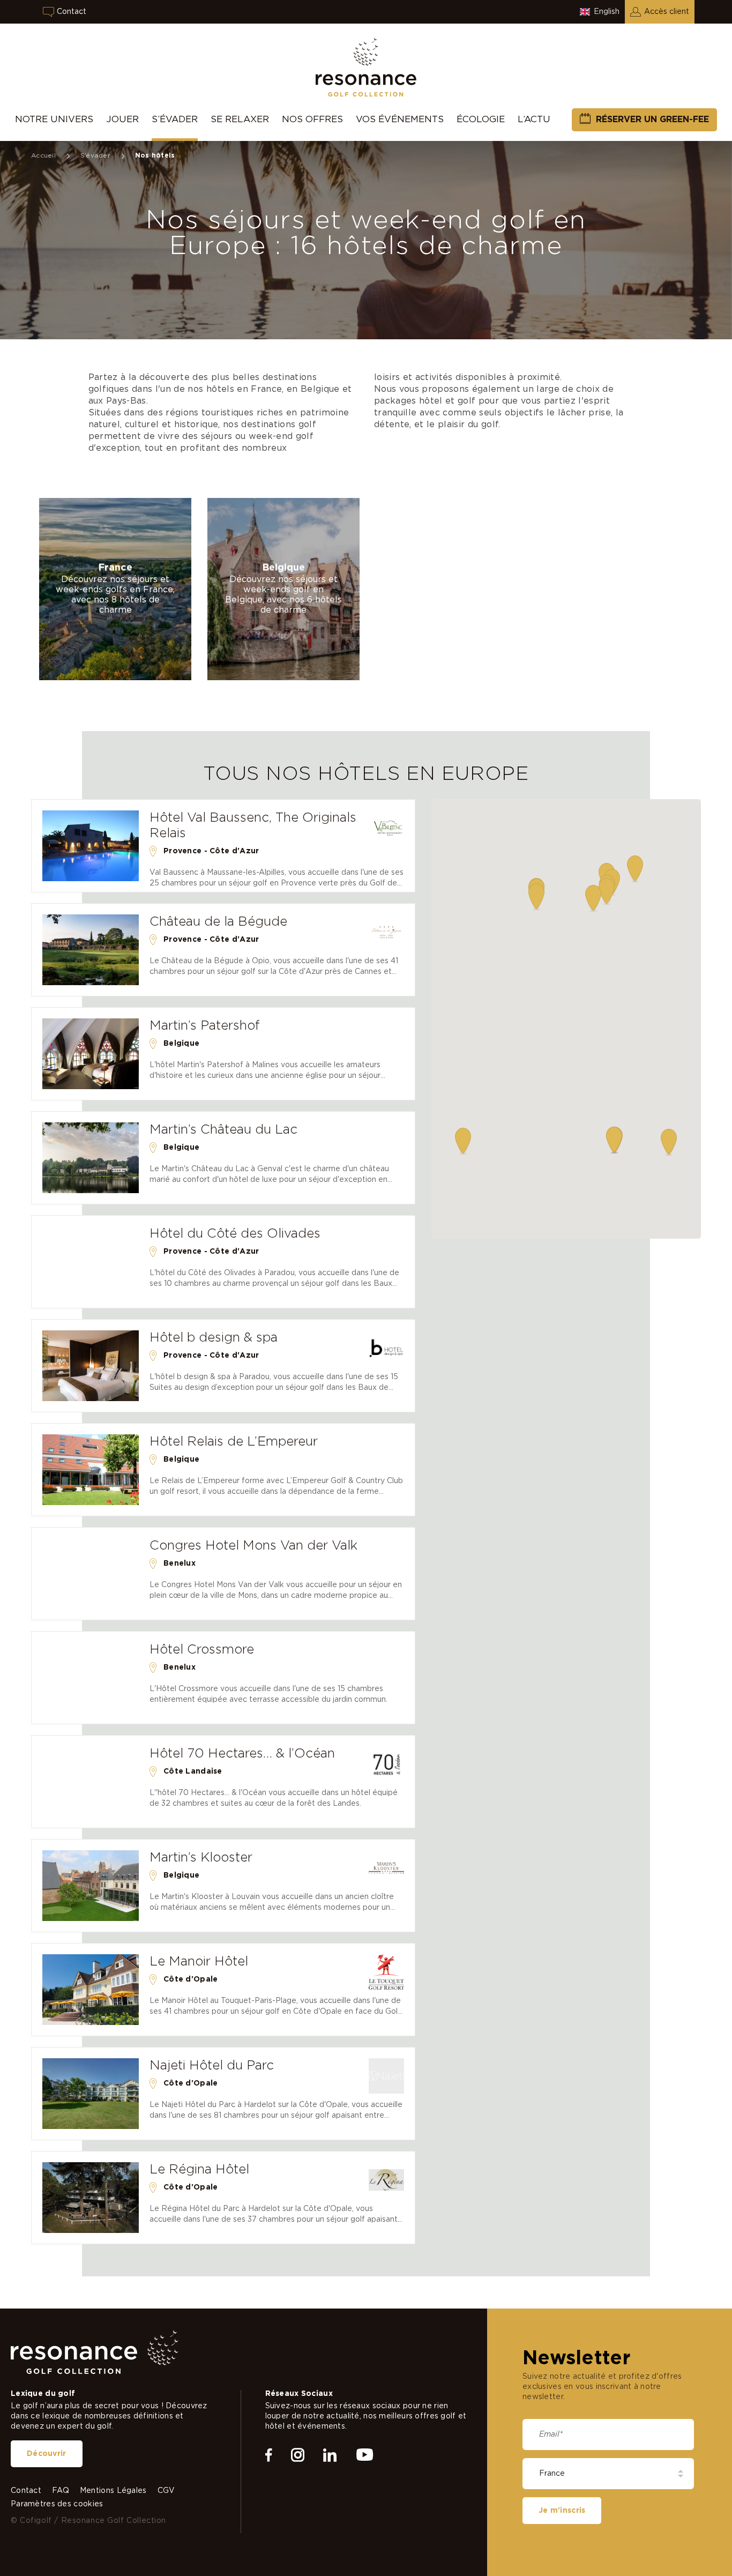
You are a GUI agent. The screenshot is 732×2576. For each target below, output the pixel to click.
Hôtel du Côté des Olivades (235, 1234)
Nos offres (312, 119)
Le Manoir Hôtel (199, 1962)
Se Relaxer (240, 119)
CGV (166, 2491)
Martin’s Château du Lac (223, 1130)
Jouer (122, 119)
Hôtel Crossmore (202, 1650)
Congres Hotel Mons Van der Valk (253, 1546)
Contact (72, 12)
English (607, 12)
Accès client (667, 12)
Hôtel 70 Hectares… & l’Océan (242, 1754)
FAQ (61, 2491)
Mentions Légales (113, 2491)
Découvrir (47, 2454)
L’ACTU (534, 119)
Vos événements (400, 119)
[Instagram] (298, 2455)
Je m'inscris (562, 2511)
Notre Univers (54, 119)
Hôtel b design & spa (214, 1338)
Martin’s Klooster (201, 1858)
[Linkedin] (330, 2455)
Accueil (43, 155)
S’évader (175, 119)
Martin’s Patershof (205, 1026)
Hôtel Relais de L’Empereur (234, 1442)
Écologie (481, 119)
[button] (669, 1142)
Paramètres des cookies (57, 2504)
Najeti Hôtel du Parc (212, 2066)
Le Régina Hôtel (199, 2170)
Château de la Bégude (218, 922)
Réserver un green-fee (652, 120)
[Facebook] (269, 2455)
